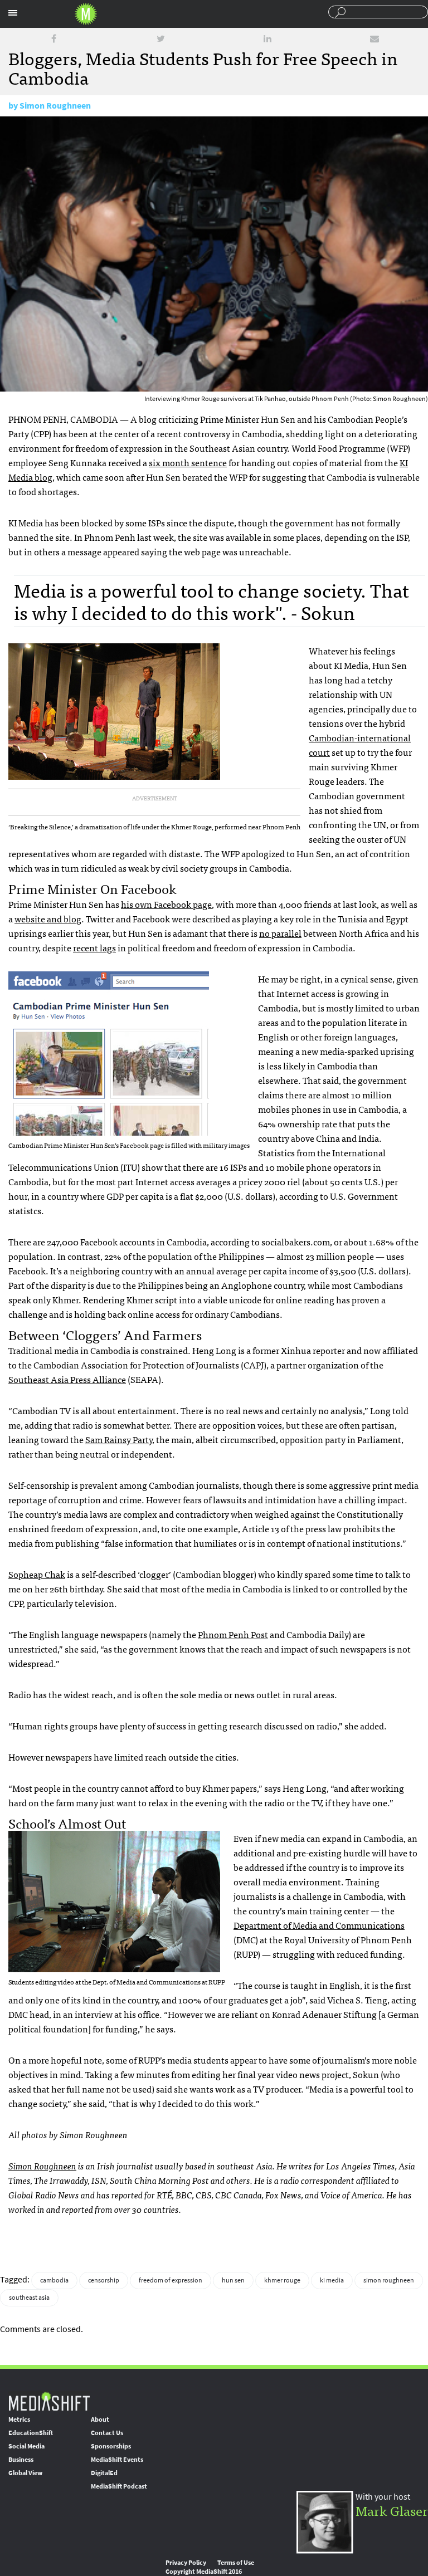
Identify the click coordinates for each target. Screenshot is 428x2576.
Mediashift (86, 14)
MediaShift (49, 2401)
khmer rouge (282, 2280)
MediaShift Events (117, 2460)
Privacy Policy (186, 2563)
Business (21, 2460)
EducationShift (31, 2433)
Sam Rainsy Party (119, 1439)
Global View (25, 2473)
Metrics (19, 2419)
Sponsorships (111, 2446)
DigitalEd (104, 2473)
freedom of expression (171, 2280)
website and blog (48, 918)
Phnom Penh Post (233, 1634)
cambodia (54, 2280)
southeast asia (29, 2298)
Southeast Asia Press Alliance (67, 1379)
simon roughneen (389, 2280)
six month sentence (188, 462)
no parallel (280, 933)
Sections (13, 13)
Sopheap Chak (37, 1574)
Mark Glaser (392, 2510)
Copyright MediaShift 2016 (204, 2572)
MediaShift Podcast (119, 2486)
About (100, 2419)
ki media (332, 2280)
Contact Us (107, 2433)
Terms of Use (236, 2563)
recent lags (94, 947)
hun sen (233, 2280)
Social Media (26, 2446)
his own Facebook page (166, 904)
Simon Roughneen (55, 106)
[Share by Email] (374, 39)
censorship (104, 2280)
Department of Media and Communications (319, 1925)
